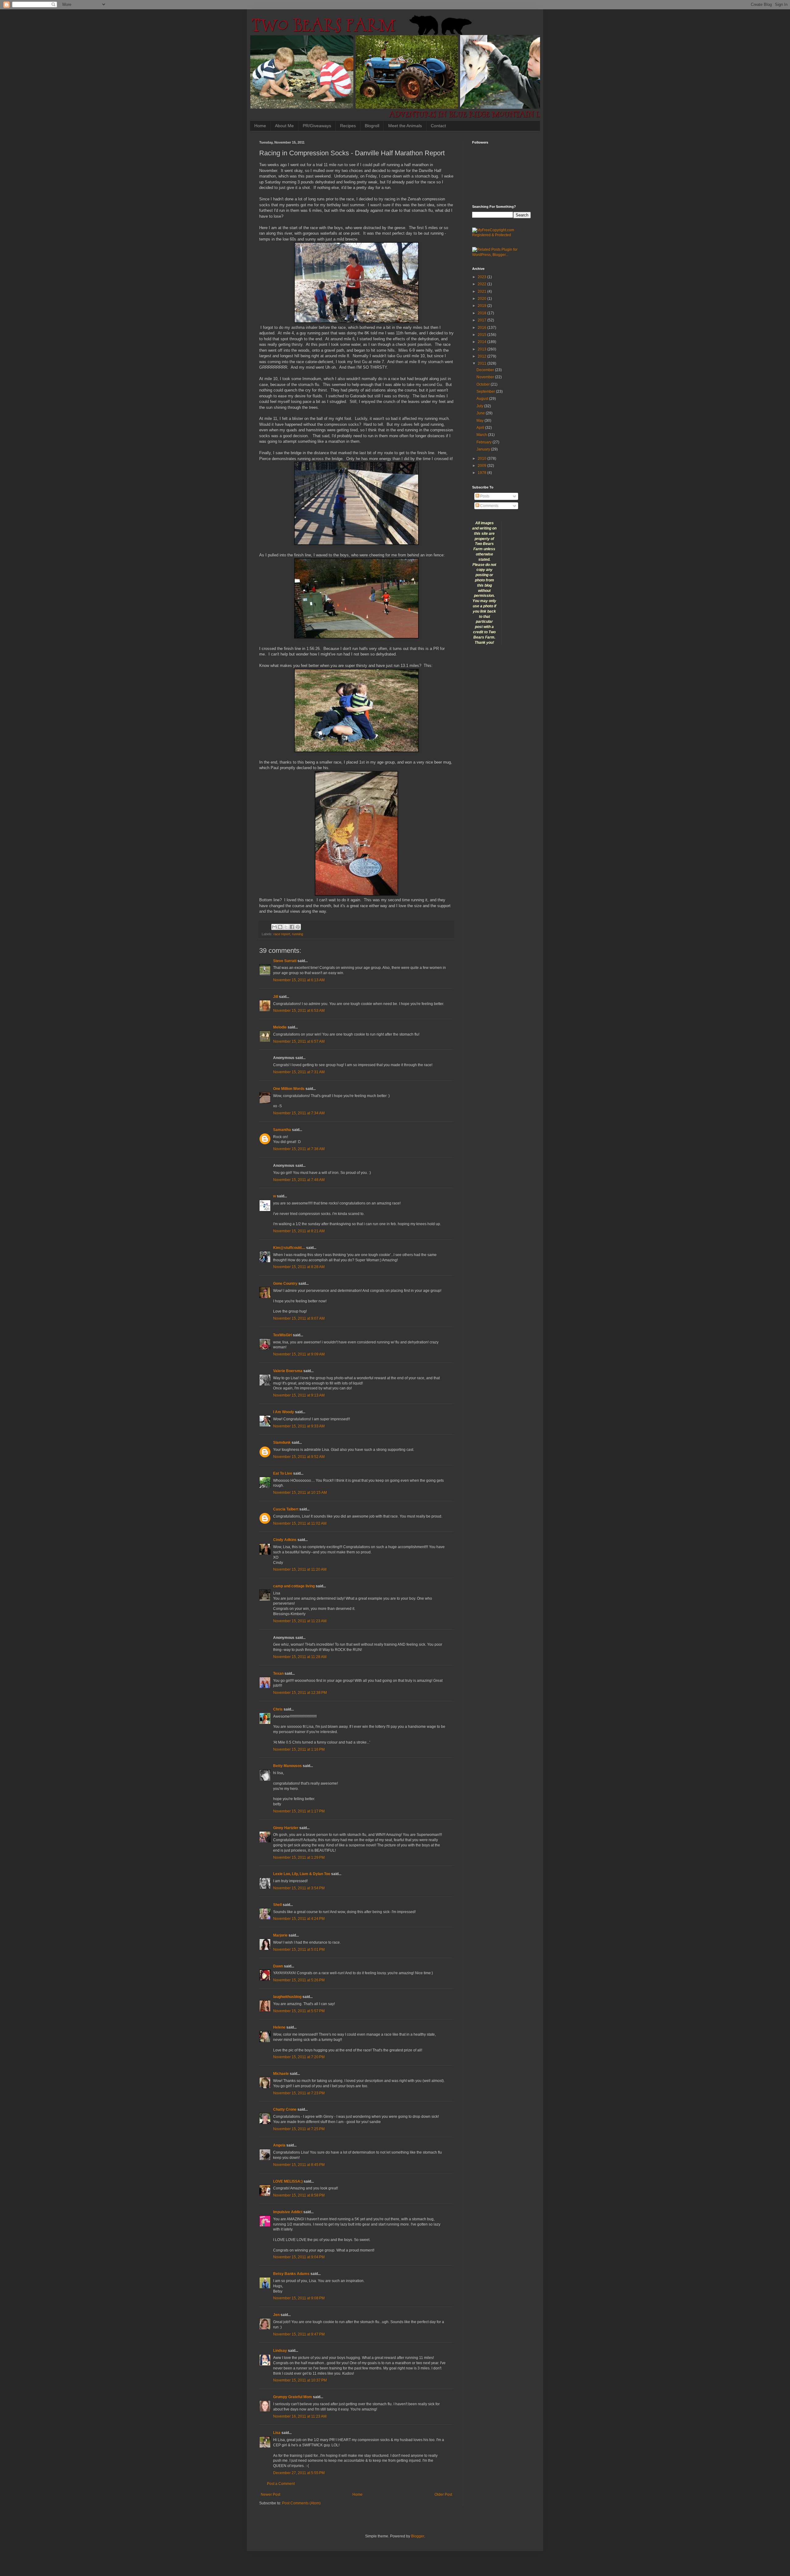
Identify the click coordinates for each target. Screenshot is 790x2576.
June (481, 413)
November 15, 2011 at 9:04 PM (299, 2257)
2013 (482, 349)
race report (282, 934)
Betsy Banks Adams (291, 2274)
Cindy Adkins (285, 1540)
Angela (279, 2145)
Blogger (418, 2536)
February (484, 442)
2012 (482, 356)
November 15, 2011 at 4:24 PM (299, 1919)
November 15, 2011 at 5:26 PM (299, 1980)
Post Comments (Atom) (301, 2503)
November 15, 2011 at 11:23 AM (300, 1621)
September (486, 392)
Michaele (281, 2074)
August (483, 399)
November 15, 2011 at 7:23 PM (299, 2093)
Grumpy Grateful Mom (293, 2397)
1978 (482, 473)
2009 (482, 466)
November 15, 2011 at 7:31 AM (299, 1072)
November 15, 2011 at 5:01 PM (299, 1950)
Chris (278, 1709)
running (297, 934)
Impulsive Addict (288, 2212)
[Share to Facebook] (292, 927)
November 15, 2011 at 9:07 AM (299, 1318)
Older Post (443, 2494)
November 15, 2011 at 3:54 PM (299, 1888)
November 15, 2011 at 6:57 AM (299, 1041)
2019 (482, 306)
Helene (279, 2027)
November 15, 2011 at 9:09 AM (299, 1354)
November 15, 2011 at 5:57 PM (299, 2011)
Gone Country (285, 1284)
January (484, 449)
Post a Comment (281, 2484)
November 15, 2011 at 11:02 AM (300, 1523)
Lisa (277, 2433)
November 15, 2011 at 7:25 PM (299, 2129)
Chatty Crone (285, 2109)
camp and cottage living (294, 1586)
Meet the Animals (405, 126)
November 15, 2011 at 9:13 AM (299, 1395)
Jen (276, 2315)
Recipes (348, 126)
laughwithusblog (287, 1997)
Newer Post (270, 2494)
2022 (482, 284)
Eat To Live (283, 1473)
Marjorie (280, 1935)
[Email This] (274, 927)
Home (260, 126)
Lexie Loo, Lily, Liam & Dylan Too (302, 1874)
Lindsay (280, 2351)
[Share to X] (286, 927)
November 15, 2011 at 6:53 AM (299, 1011)
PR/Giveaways (317, 126)
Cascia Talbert (286, 1509)
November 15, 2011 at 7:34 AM (299, 1113)
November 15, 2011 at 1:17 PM (299, 1811)
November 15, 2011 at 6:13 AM (299, 980)
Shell (277, 1905)
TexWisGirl (283, 1335)
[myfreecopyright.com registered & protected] (501, 235)
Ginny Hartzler (286, 1828)
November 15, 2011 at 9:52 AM (299, 1457)
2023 (482, 277)
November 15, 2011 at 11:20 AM (300, 1569)
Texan (278, 1673)
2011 (482, 363)
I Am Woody (284, 1412)
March (482, 435)
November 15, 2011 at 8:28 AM (299, 1267)
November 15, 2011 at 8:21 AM (299, 1231)
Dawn (278, 1966)
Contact (438, 126)
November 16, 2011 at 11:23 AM (300, 2416)
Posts (484, 496)
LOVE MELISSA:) (288, 2181)
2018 (482, 313)
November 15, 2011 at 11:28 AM (300, 1657)
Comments (489, 506)
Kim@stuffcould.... (289, 1248)
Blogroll (372, 126)
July (480, 406)
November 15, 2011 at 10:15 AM (300, 1493)
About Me (284, 126)
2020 (482, 299)
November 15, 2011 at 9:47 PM (299, 2334)
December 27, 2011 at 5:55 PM (299, 2473)
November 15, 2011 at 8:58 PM (299, 2195)
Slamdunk (282, 1443)
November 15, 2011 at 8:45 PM (299, 2165)
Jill (276, 997)
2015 (482, 335)
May (480, 421)
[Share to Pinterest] (298, 927)
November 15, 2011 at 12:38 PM (300, 1693)
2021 (482, 291)
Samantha (282, 1130)
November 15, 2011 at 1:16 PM (299, 1749)
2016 (482, 328)
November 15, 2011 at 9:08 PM (299, 2298)
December (486, 370)
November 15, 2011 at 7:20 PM (299, 2057)
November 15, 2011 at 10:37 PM (300, 2380)
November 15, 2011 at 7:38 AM (299, 1149)
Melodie (280, 1027)
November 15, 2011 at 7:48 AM (299, 1180)
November (486, 377)
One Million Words (289, 1089)
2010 (482, 459)
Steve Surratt (285, 961)
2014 (482, 342)
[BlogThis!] (280, 927)
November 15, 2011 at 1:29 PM (299, 1858)
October (484, 384)
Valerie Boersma (288, 1371)
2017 (482, 320)
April (481, 428)
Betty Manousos (287, 1766)
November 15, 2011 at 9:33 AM (299, 1426)
